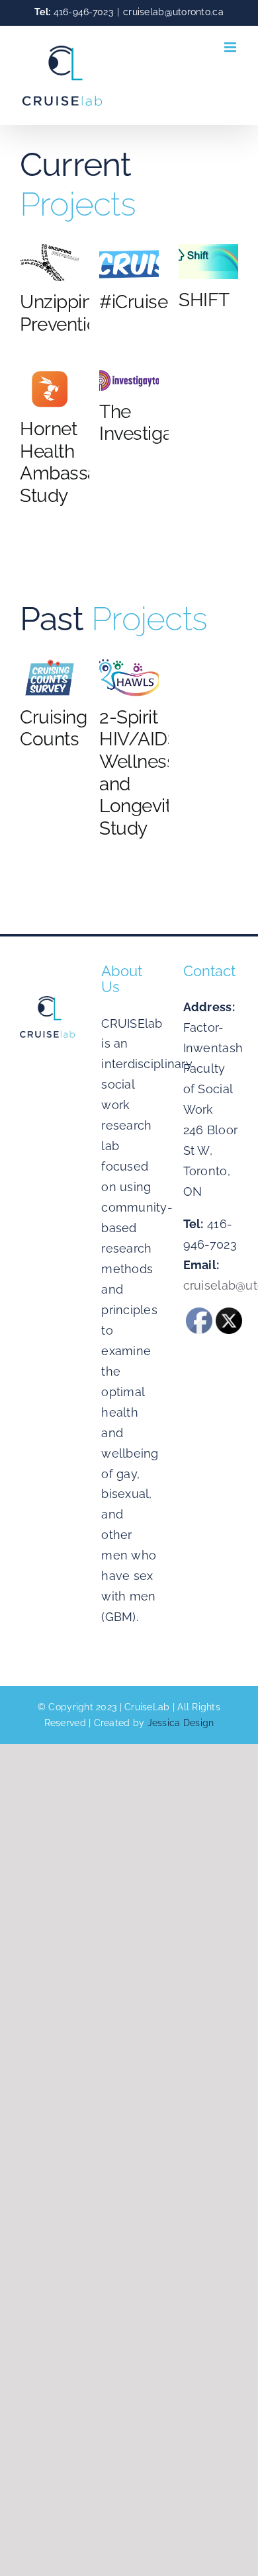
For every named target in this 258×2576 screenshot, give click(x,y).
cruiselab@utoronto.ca (173, 12)
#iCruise (134, 302)
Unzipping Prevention (64, 313)
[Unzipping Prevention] (50, 263)
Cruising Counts (54, 728)
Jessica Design (181, 1723)
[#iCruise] (129, 263)
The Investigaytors (156, 423)
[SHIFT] (208, 262)
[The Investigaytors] (129, 380)
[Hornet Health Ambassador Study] (50, 389)
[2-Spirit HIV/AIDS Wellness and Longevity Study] (129, 678)
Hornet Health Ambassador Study (72, 462)
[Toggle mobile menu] (231, 47)
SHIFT (204, 300)
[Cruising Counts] (50, 678)
